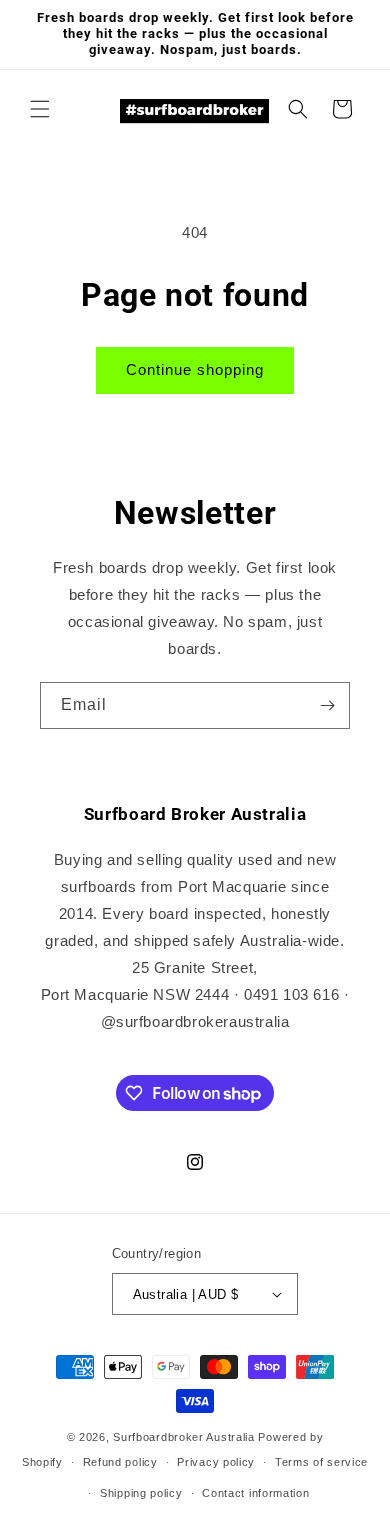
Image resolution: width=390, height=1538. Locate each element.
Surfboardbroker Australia (185, 1437)
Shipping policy (141, 1493)
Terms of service (321, 1462)
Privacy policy (216, 1462)
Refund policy (120, 1462)
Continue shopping (195, 369)
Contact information (255, 1493)
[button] (40, 109)
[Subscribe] (327, 705)
